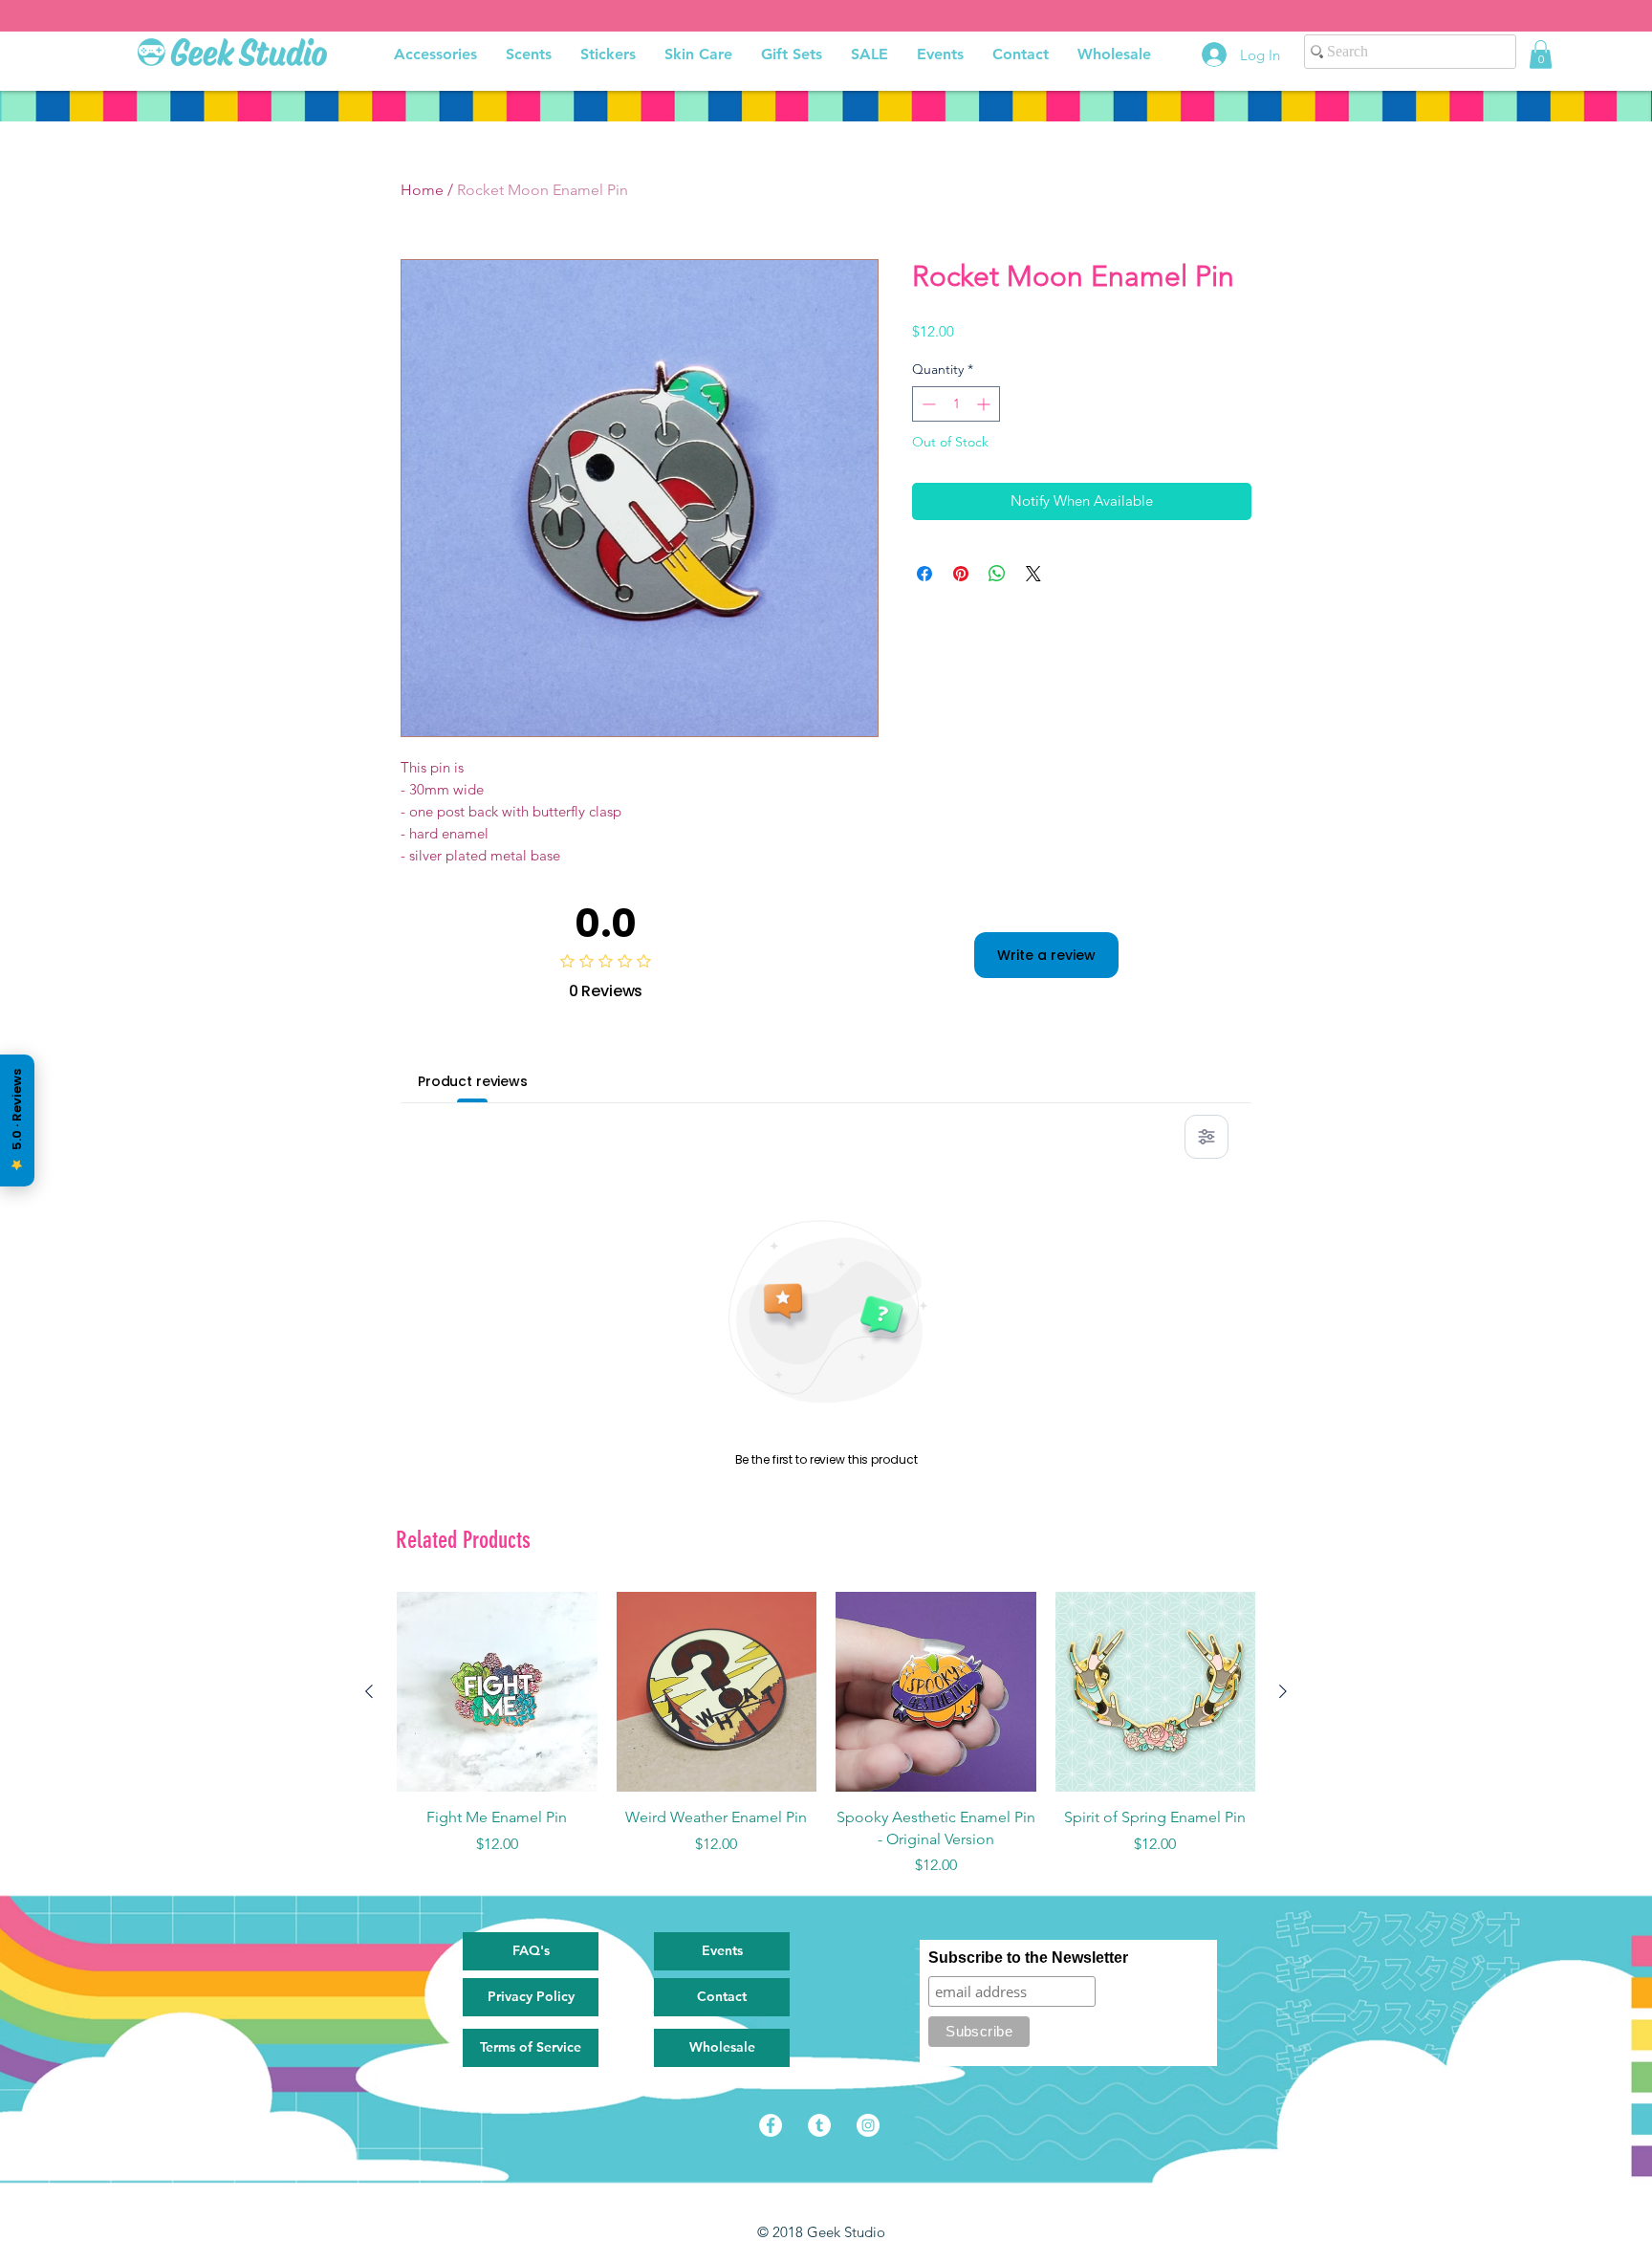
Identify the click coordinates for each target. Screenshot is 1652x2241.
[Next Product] (1283, 1691)
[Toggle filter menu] (1206, 1137)
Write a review (1046, 955)
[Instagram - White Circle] (868, 2125)
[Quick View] (497, 1692)
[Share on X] (1033, 574)
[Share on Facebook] (924, 574)
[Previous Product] (369, 1691)
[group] (826, 1734)
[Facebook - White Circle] (771, 2125)
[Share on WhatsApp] (997, 574)
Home (422, 190)
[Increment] (985, 404)
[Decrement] (927, 404)
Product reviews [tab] (473, 1081)
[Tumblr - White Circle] (819, 2125)
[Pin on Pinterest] (961, 574)
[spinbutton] (956, 404)
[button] (1541, 54)
